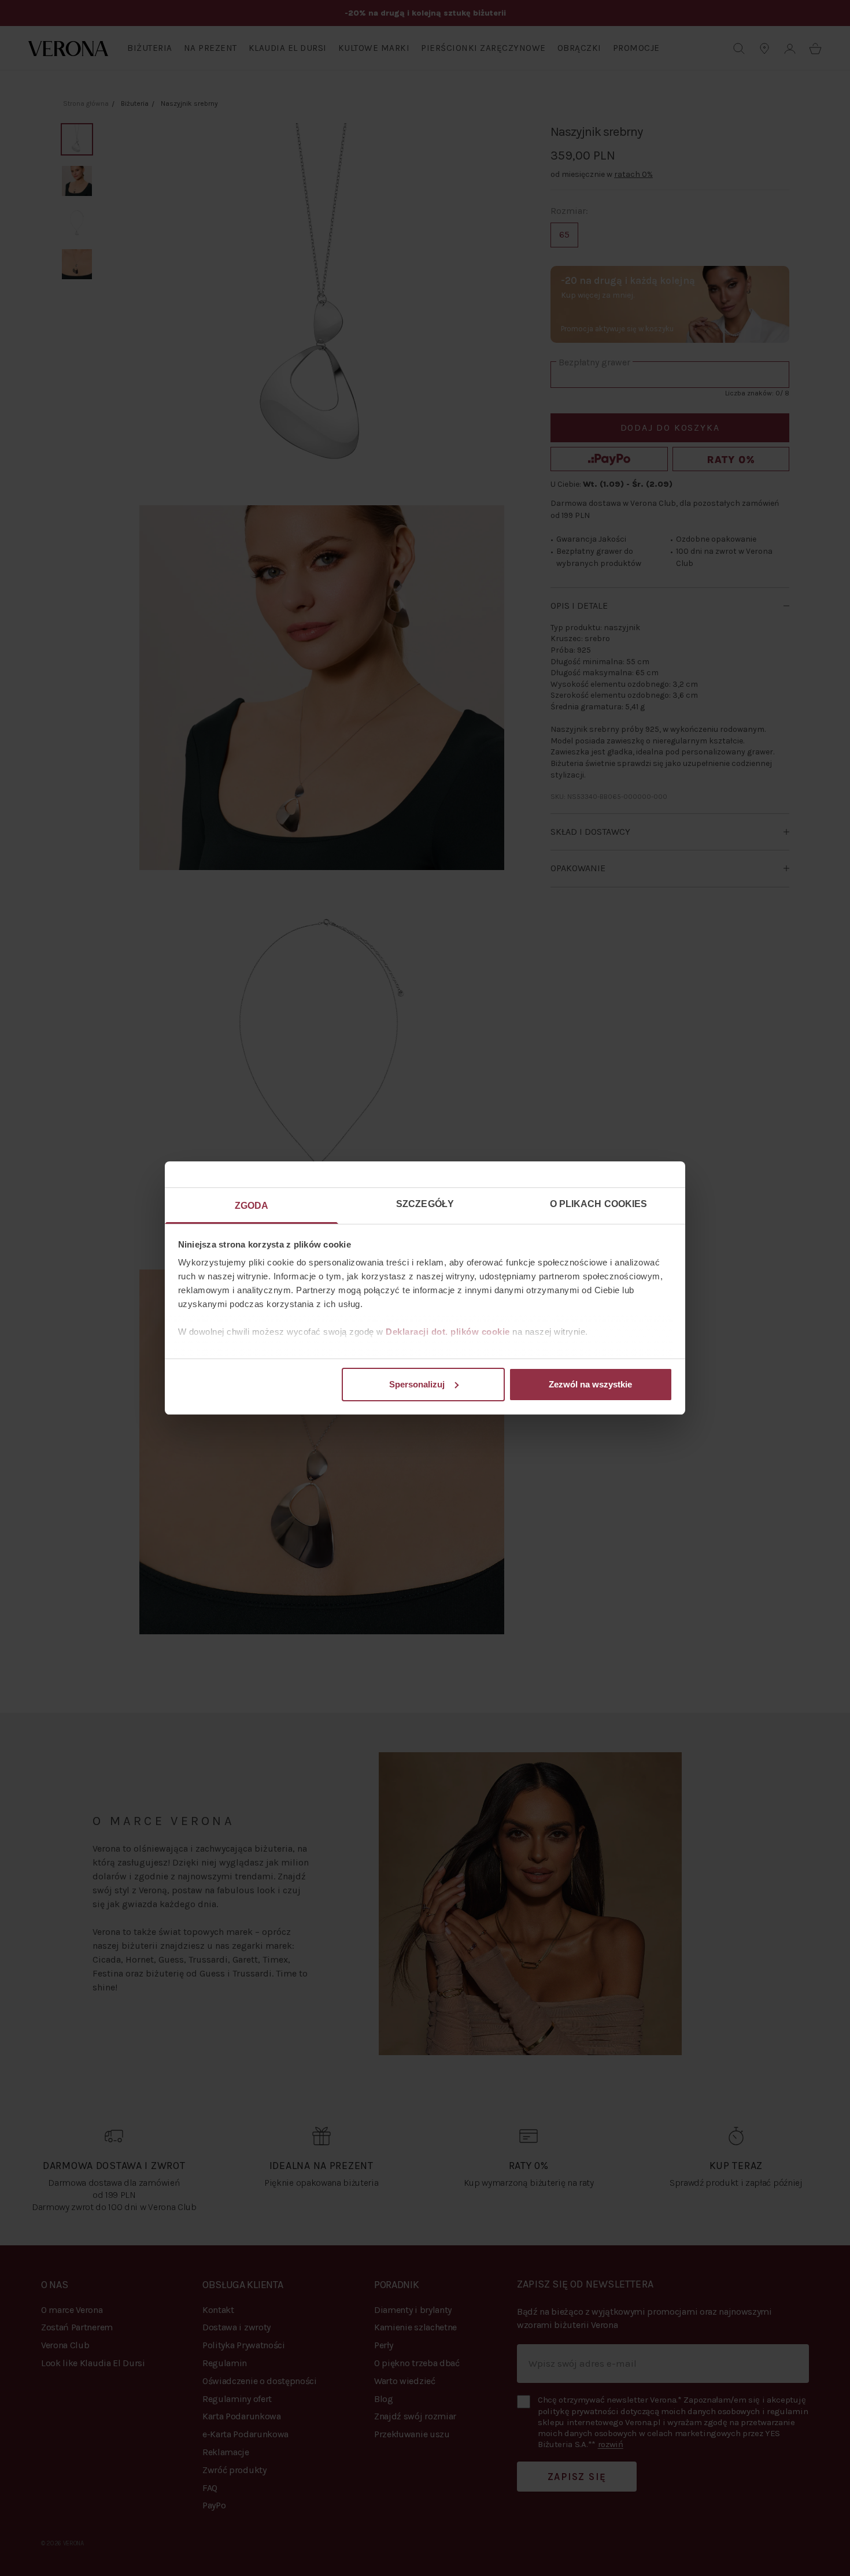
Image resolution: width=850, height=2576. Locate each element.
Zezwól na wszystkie (590, 1384)
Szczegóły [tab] (425, 1204)
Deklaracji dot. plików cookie (448, 1332)
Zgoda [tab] (252, 1206)
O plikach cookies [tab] (599, 1204)
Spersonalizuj (417, 1384)
